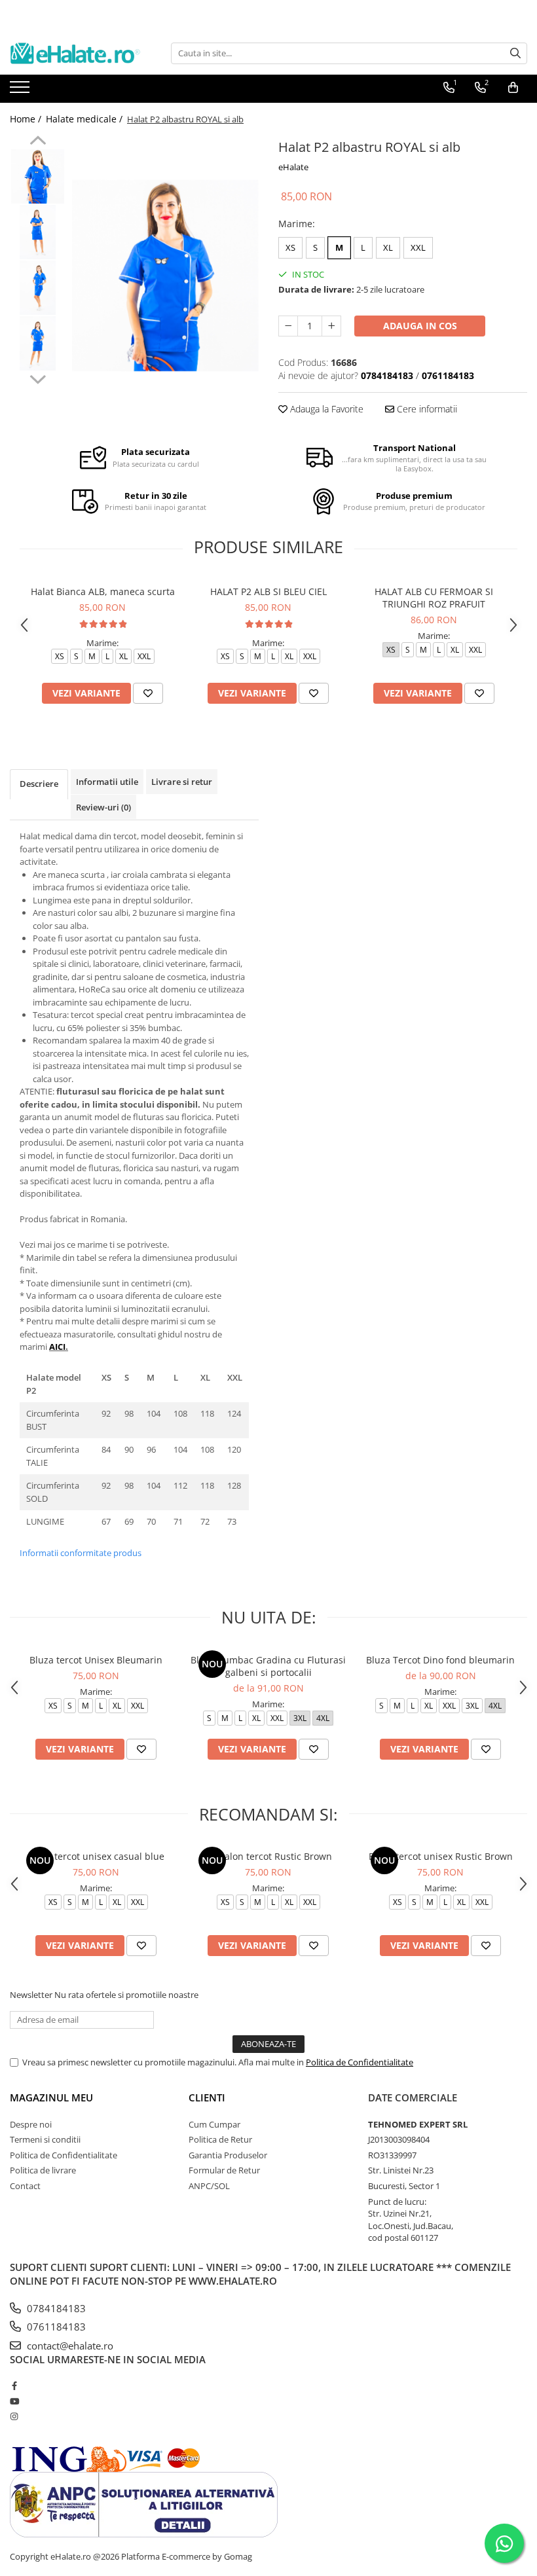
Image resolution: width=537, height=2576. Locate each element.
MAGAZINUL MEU (51, 2097)
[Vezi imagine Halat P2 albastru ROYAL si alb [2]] (38, 288)
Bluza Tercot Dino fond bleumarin (440, 1660)
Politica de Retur (220, 2139)
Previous (38, 142)
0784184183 (55, 2308)
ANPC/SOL (209, 2186)
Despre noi (31, 2124)
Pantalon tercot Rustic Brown (268, 1856)
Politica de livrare (43, 2170)
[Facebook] (14, 2386)
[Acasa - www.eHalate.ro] (75, 53)
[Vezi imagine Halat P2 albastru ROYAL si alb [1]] (38, 232)
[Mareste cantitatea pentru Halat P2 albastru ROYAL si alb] (331, 326)
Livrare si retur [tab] (182, 782)
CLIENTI (207, 2097)
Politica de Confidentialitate (360, 2062)
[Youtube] (14, 2401)
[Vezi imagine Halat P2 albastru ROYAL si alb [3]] (38, 343)
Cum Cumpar (214, 2124)
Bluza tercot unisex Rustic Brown (441, 1856)
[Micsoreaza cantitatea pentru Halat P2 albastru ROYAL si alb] (288, 326)
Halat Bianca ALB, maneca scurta (103, 591)
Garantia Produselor (228, 2155)
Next (38, 378)
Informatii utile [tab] (107, 782)
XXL (418, 247)
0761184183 (55, 2327)
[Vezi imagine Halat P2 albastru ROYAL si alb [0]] (38, 176)
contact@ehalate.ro (69, 2346)
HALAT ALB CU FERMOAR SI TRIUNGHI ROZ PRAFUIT (434, 598)
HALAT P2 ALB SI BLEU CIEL (268, 591)
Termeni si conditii (45, 2139)
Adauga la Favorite (325, 409)
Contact (25, 2186)
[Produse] (21, 91)
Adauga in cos (420, 326)
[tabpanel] (165, 276)
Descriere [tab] (39, 784)
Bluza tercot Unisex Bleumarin (96, 1660)
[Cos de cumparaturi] (513, 88)
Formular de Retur (224, 2170)
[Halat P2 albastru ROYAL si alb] (165, 276)
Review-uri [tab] (103, 807)
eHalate (293, 167)
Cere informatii (426, 409)
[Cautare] (515, 53)
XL (388, 247)
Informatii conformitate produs (81, 1553)
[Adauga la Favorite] (148, 693)
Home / (27, 119)
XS (290, 247)
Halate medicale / (85, 119)
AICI (57, 1347)
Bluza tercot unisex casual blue (96, 1856)
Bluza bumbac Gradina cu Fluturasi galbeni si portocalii (268, 1666)
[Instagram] (14, 2416)
